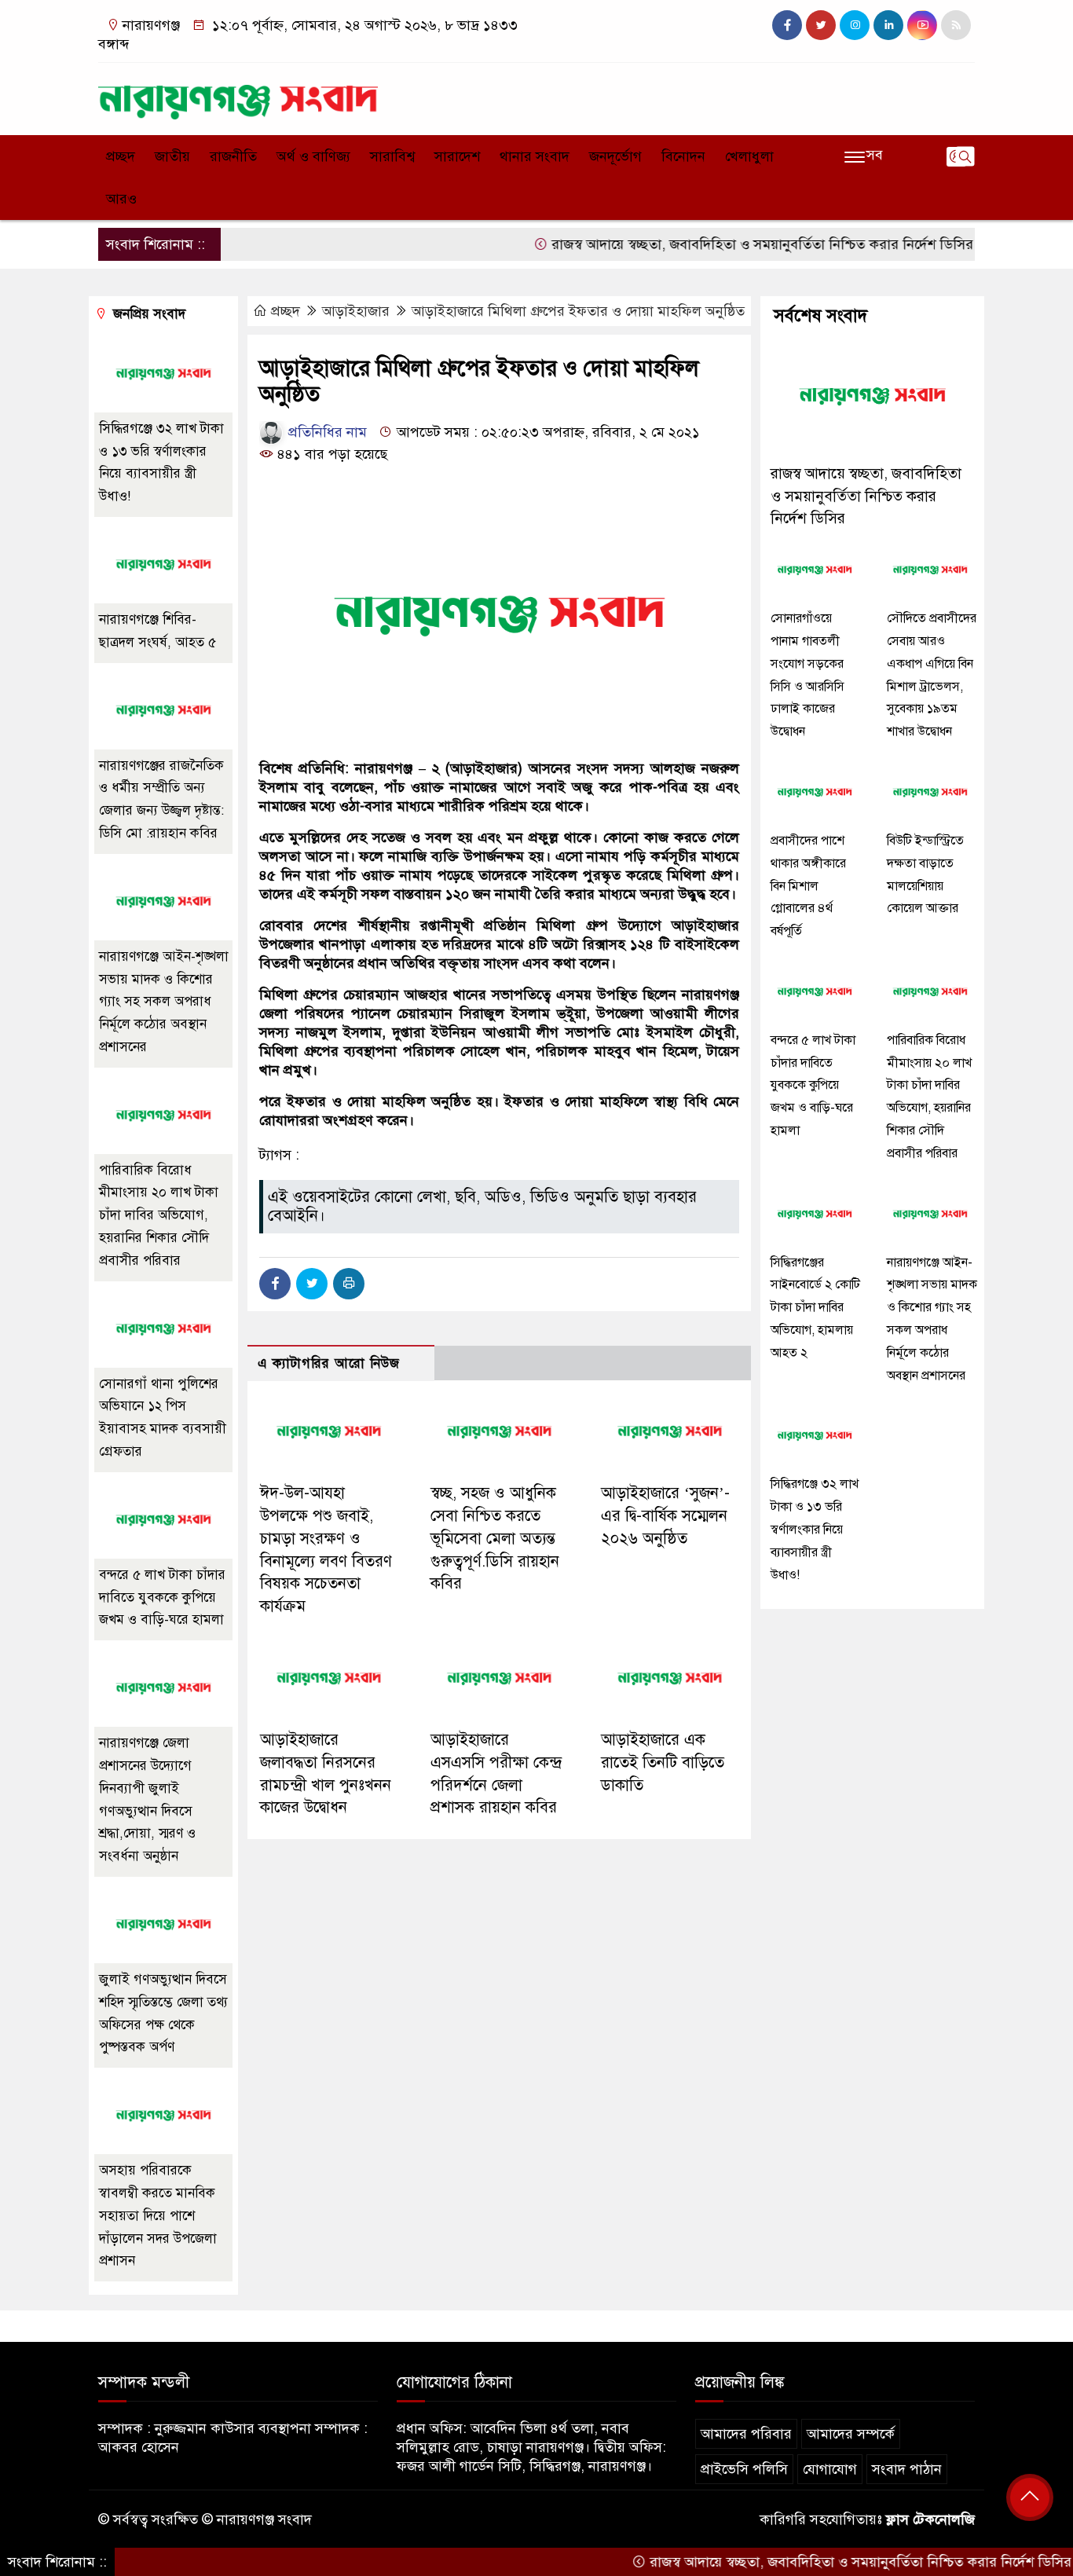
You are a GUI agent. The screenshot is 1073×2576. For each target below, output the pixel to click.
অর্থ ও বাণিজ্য (313, 156)
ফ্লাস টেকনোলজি (930, 2519)
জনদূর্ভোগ (615, 156)
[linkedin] (888, 25)
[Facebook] (275, 1284)
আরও (121, 199)
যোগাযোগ (830, 2469)
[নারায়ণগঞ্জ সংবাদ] (238, 95)
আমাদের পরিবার (746, 2434)
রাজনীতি (233, 156)
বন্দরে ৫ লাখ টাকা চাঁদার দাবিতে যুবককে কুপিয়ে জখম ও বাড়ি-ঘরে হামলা (162, 1598)
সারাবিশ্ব (392, 156)
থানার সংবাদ (535, 156)
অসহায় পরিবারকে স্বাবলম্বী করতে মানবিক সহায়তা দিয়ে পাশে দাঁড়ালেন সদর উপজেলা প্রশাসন (158, 2215)
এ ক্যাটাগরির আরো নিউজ (329, 1363)
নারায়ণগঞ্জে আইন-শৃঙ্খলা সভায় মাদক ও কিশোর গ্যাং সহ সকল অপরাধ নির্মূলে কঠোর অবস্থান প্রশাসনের (164, 1002)
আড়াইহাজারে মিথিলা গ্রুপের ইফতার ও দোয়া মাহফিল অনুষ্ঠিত (578, 311)
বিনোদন (683, 156)
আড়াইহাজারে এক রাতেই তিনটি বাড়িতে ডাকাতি (663, 1763)
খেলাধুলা (749, 156)
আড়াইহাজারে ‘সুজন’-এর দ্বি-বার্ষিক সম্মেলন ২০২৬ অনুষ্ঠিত (665, 1516)
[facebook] (787, 25)
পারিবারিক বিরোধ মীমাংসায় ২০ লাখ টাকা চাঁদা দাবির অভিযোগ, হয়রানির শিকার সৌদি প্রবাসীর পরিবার (159, 1215)
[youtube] (922, 25)
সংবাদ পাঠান (907, 2469)
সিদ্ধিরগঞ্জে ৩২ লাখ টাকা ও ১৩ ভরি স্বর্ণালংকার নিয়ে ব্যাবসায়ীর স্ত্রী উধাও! (815, 1529)
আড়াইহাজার (356, 311)
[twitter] (821, 25)
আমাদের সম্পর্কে (851, 2434)
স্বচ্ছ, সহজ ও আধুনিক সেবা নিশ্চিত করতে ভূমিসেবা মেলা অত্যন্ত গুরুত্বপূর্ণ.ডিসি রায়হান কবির (495, 1538)
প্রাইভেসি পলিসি (744, 2469)
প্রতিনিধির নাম (326, 432)
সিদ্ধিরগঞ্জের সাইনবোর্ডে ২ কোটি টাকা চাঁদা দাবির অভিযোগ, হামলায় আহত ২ (815, 1308)
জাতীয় (172, 156)
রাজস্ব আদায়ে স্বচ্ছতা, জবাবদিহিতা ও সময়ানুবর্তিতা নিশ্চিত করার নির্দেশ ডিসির (715, 244)
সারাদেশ (457, 156)
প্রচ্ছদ (121, 156)
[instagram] (855, 25)
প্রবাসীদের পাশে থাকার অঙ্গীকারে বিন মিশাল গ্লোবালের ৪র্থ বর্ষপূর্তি (808, 886)
